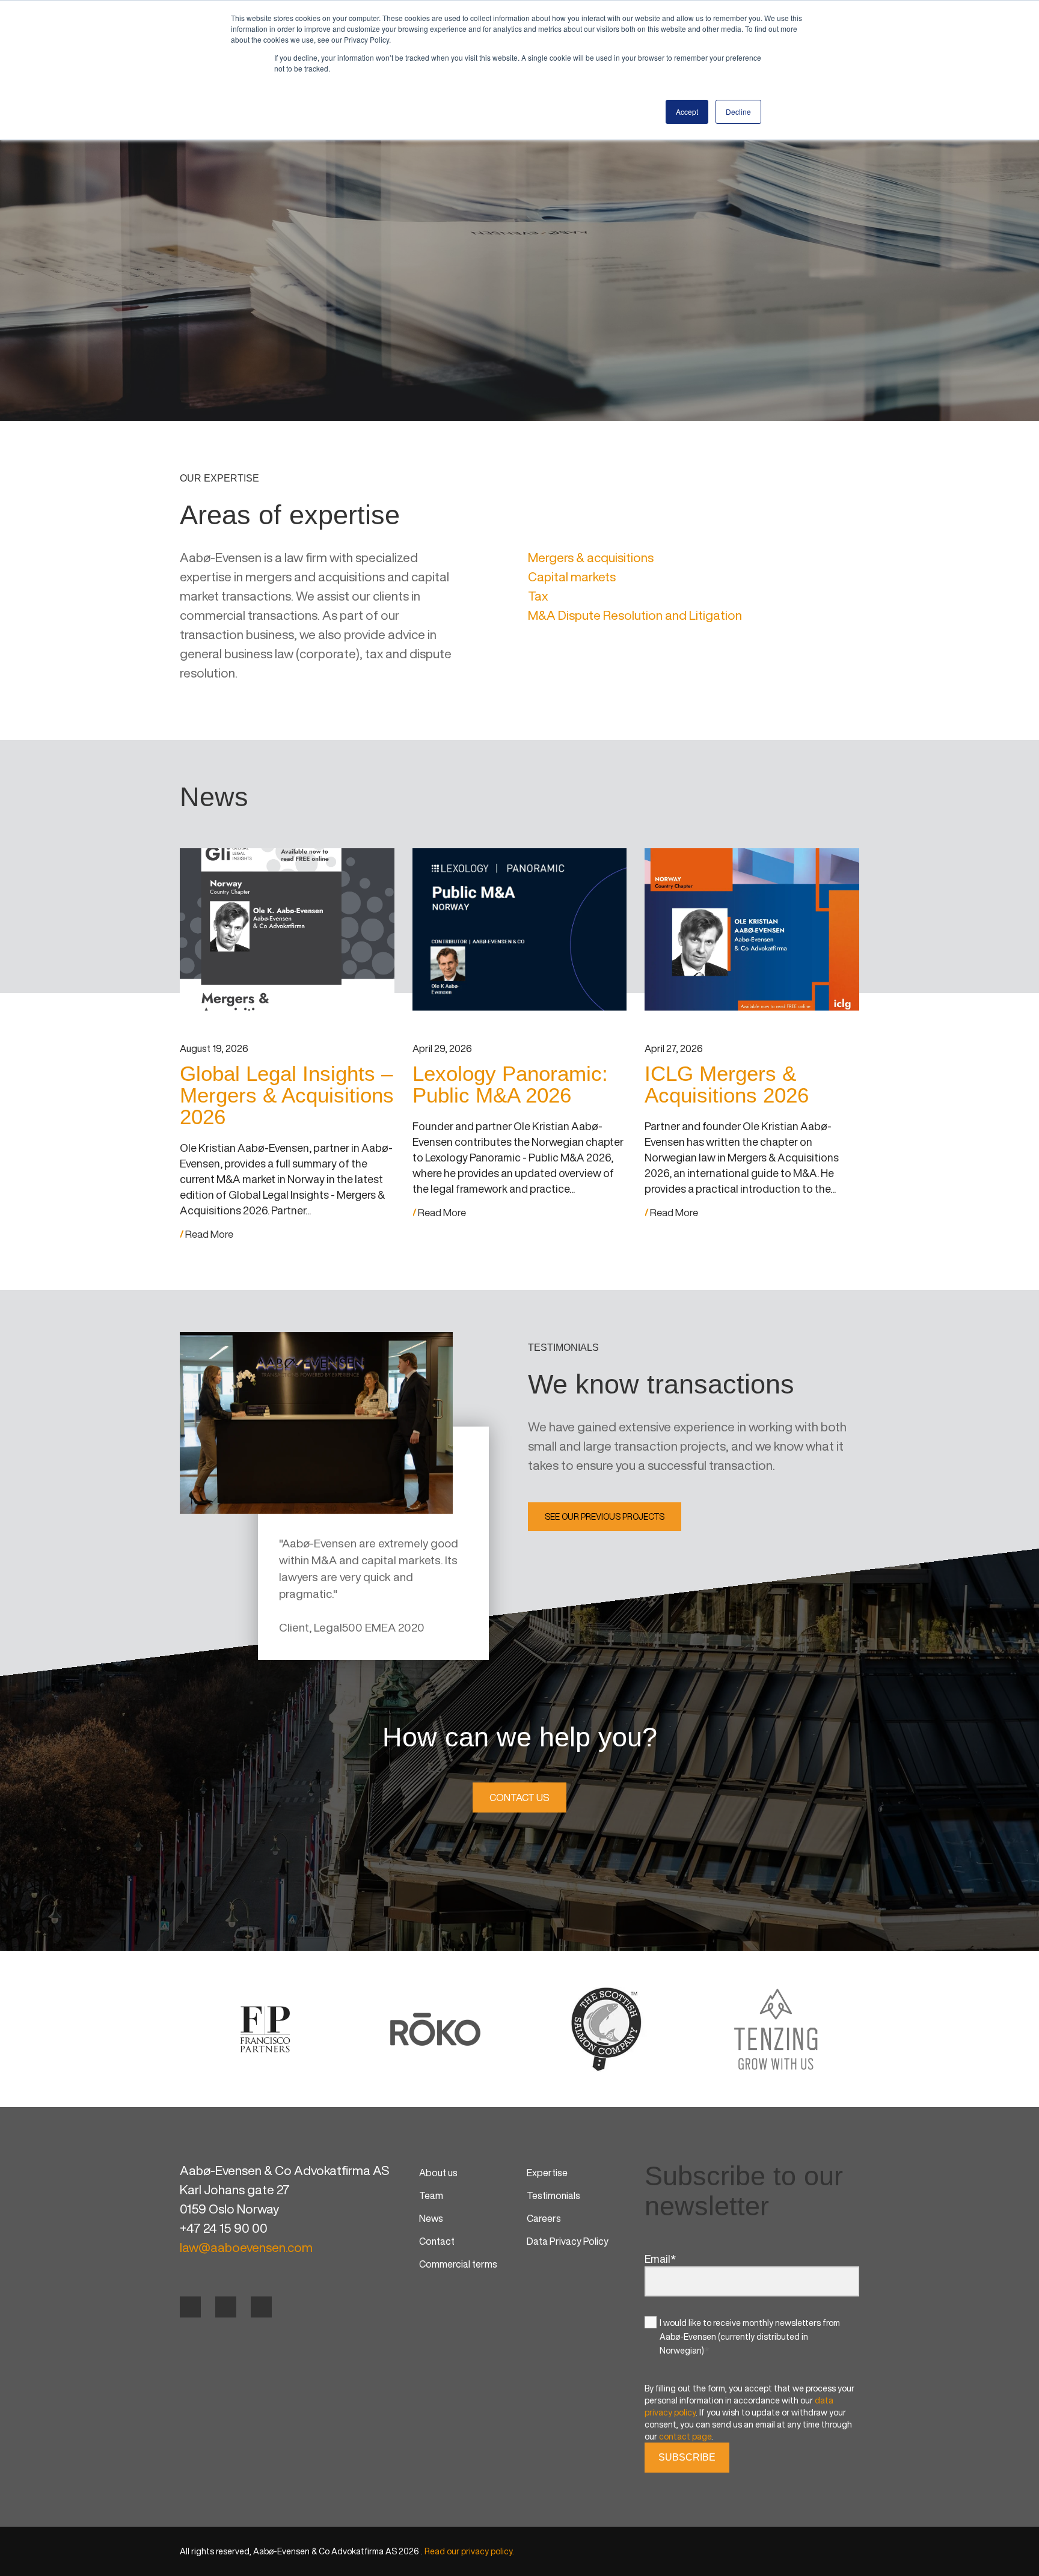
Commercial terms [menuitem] (458, 2264)
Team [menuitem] (431, 2195)
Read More (208, 1234)
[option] (265, 2029)
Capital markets (572, 577)
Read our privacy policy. (469, 2551)
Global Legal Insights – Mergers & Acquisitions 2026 (287, 1095)
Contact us (519, 1797)
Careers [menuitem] (544, 2218)
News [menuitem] (431, 2218)
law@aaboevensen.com (246, 2247)
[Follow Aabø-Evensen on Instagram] (261, 2307)
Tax (538, 596)
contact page (685, 2436)
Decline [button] (738, 112)
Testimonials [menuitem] (553, 2195)
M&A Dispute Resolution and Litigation (635, 615)
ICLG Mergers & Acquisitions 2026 (727, 1084)
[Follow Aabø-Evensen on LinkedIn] (226, 2307)
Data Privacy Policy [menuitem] (568, 2241)
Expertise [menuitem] (547, 2173)
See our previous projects (605, 1516)
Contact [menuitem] (437, 2241)
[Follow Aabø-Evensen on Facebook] (190, 2307)
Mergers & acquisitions (591, 558)
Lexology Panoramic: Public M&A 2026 (510, 1084)
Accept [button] (687, 112)
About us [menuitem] (438, 2173)
